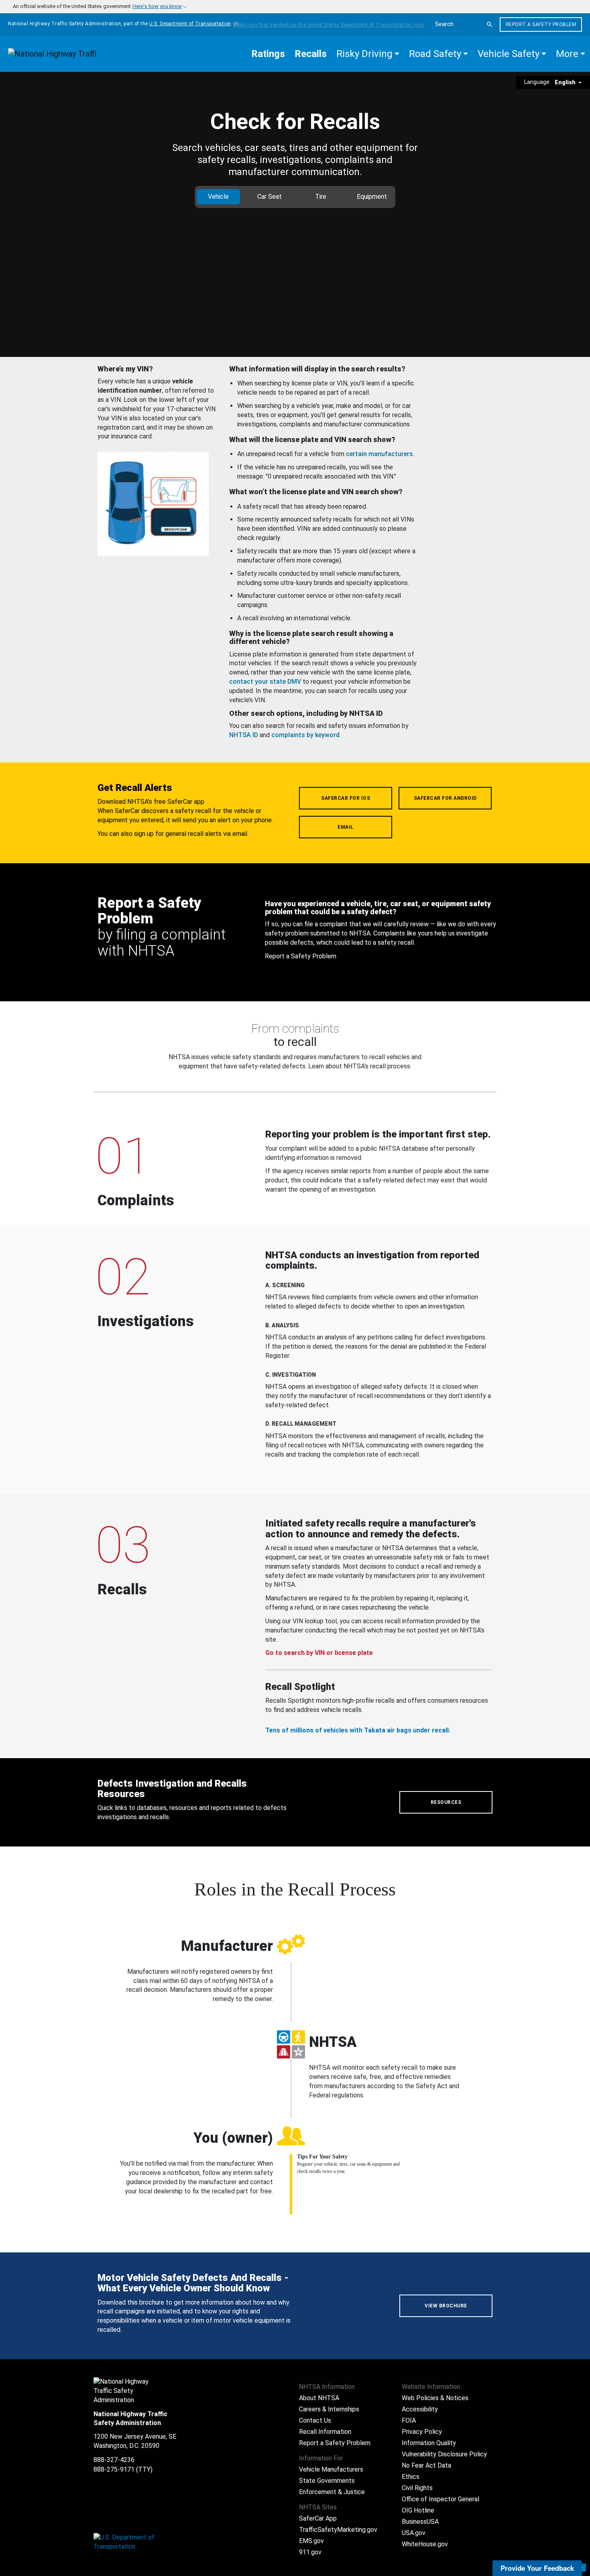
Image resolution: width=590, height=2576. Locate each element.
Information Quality (429, 2443)
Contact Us (315, 2420)
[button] (368, 54)
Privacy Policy (422, 2432)
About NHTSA (319, 2398)
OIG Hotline (418, 2510)
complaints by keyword (305, 735)
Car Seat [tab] (270, 197)
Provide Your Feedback (537, 2568)
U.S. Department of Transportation (190, 24)
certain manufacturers (379, 454)
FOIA (409, 2420)
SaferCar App (318, 2518)
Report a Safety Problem (541, 24)
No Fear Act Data (426, 2465)
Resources (446, 1802)
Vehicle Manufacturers (331, 2469)
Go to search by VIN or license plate (319, 1653)
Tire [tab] (321, 197)
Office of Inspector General (440, 2499)
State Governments (327, 2481)
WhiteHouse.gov (425, 2544)
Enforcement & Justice (332, 2492)
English (566, 82)
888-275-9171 (114, 2469)
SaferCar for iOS (346, 798)
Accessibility (420, 2409)
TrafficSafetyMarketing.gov (338, 2530)
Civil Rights (417, 2488)
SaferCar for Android (445, 798)
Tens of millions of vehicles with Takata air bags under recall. (358, 1730)
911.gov (310, 2552)
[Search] (490, 24)
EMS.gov (311, 2541)
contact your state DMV (265, 682)
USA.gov (414, 2533)
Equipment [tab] (372, 197)
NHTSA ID (244, 735)
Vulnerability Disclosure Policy (444, 2454)
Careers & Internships (329, 2409)
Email (346, 827)
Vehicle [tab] (218, 197)
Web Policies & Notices (435, 2398)
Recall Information (325, 2432)
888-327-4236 (114, 2460)
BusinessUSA (420, 2522)
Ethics (411, 2477)
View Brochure (446, 2306)
